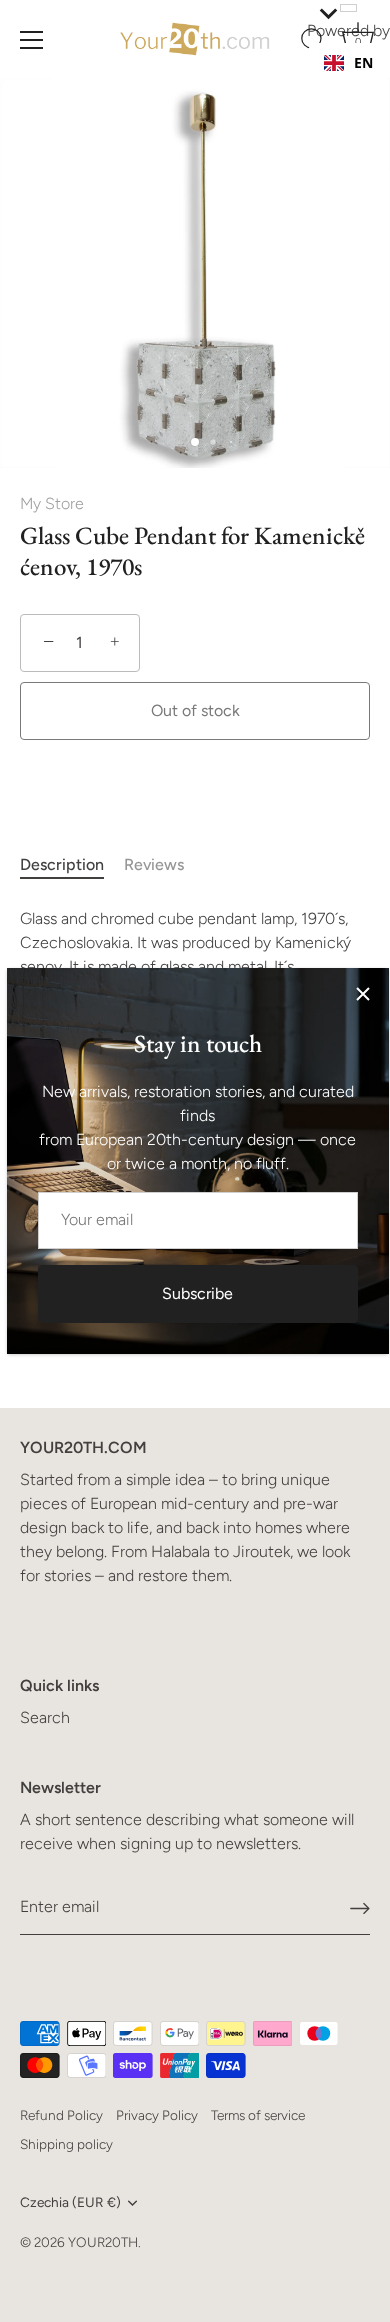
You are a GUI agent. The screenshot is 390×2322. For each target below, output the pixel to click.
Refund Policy (61, 2115)
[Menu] (32, 40)
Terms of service (258, 2115)
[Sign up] (360, 1907)
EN (363, 62)
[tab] (72, 865)
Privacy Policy (157, 2115)
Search (45, 1717)
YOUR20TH (103, 2242)
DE (363, 82)
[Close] (363, 994)
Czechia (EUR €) (70, 2202)
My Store (52, 503)
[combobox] (348, 63)
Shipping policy (66, 2144)
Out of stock (195, 710)
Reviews (154, 864)
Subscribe (197, 1293)
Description (62, 864)
